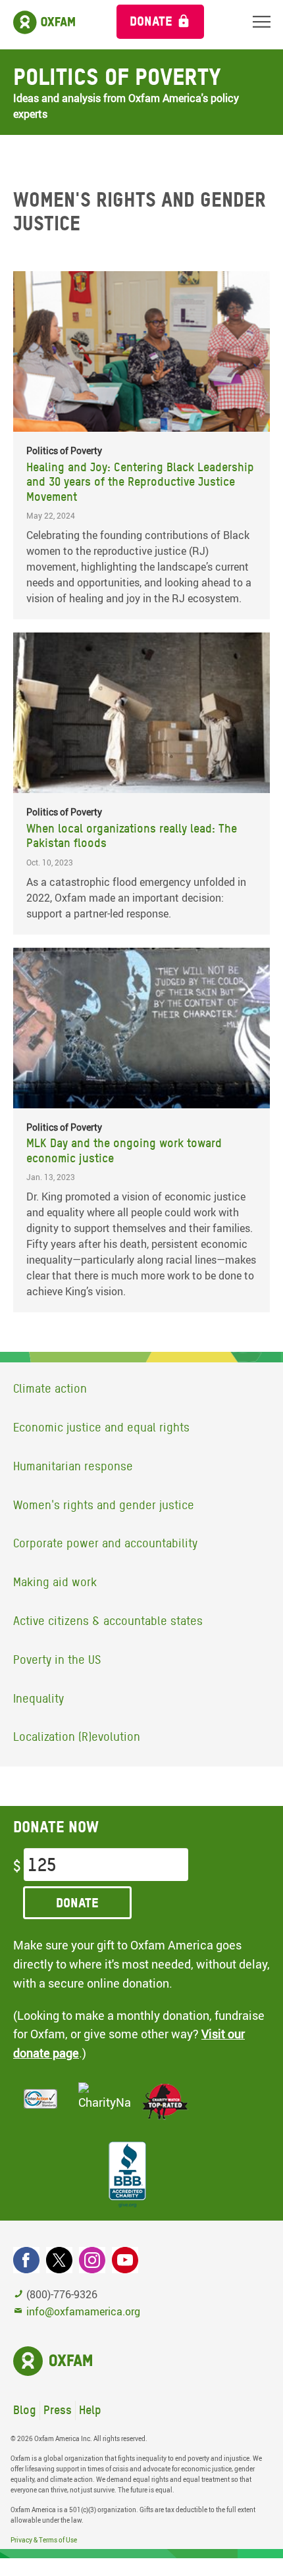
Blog (25, 2410)
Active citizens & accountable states (108, 1621)
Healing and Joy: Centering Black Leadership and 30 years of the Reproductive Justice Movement (140, 482)
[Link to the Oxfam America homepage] (52, 25)
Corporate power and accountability (105, 1543)
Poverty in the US (57, 1660)
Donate (151, 21)
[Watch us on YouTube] (125, 2260)
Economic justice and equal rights (101, 1427)
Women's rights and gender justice (104, 1505)
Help (90, 2410)
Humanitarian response (73, 1466)
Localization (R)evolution (77, 1737)
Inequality (39, 1698)
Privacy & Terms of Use (44, 2540)
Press (58, 2410)
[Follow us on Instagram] (92, 2260)
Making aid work (55, 1582)
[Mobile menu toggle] (262, 21)
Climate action (50, 1388)
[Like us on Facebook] (26, 2260)
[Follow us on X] (59, 2260)
